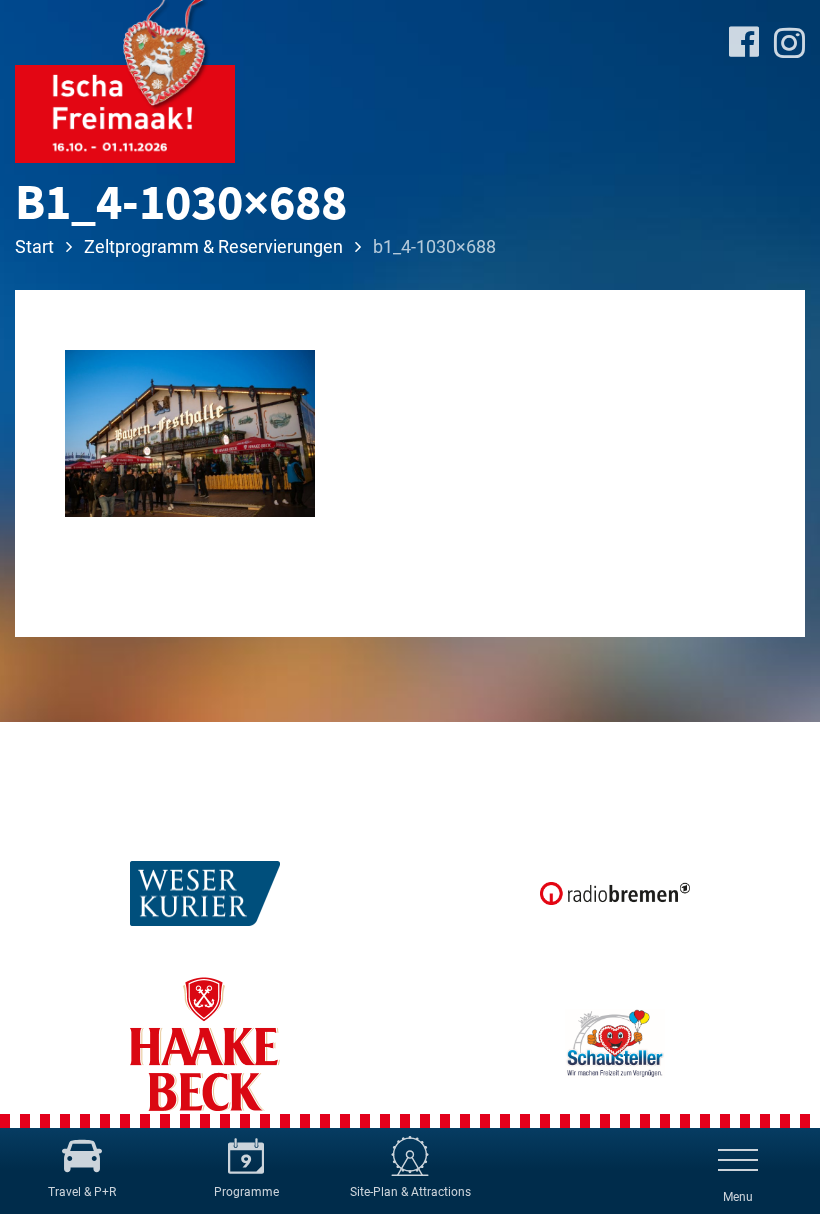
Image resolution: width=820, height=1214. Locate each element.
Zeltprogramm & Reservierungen (213, 246)
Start (34, 246)
